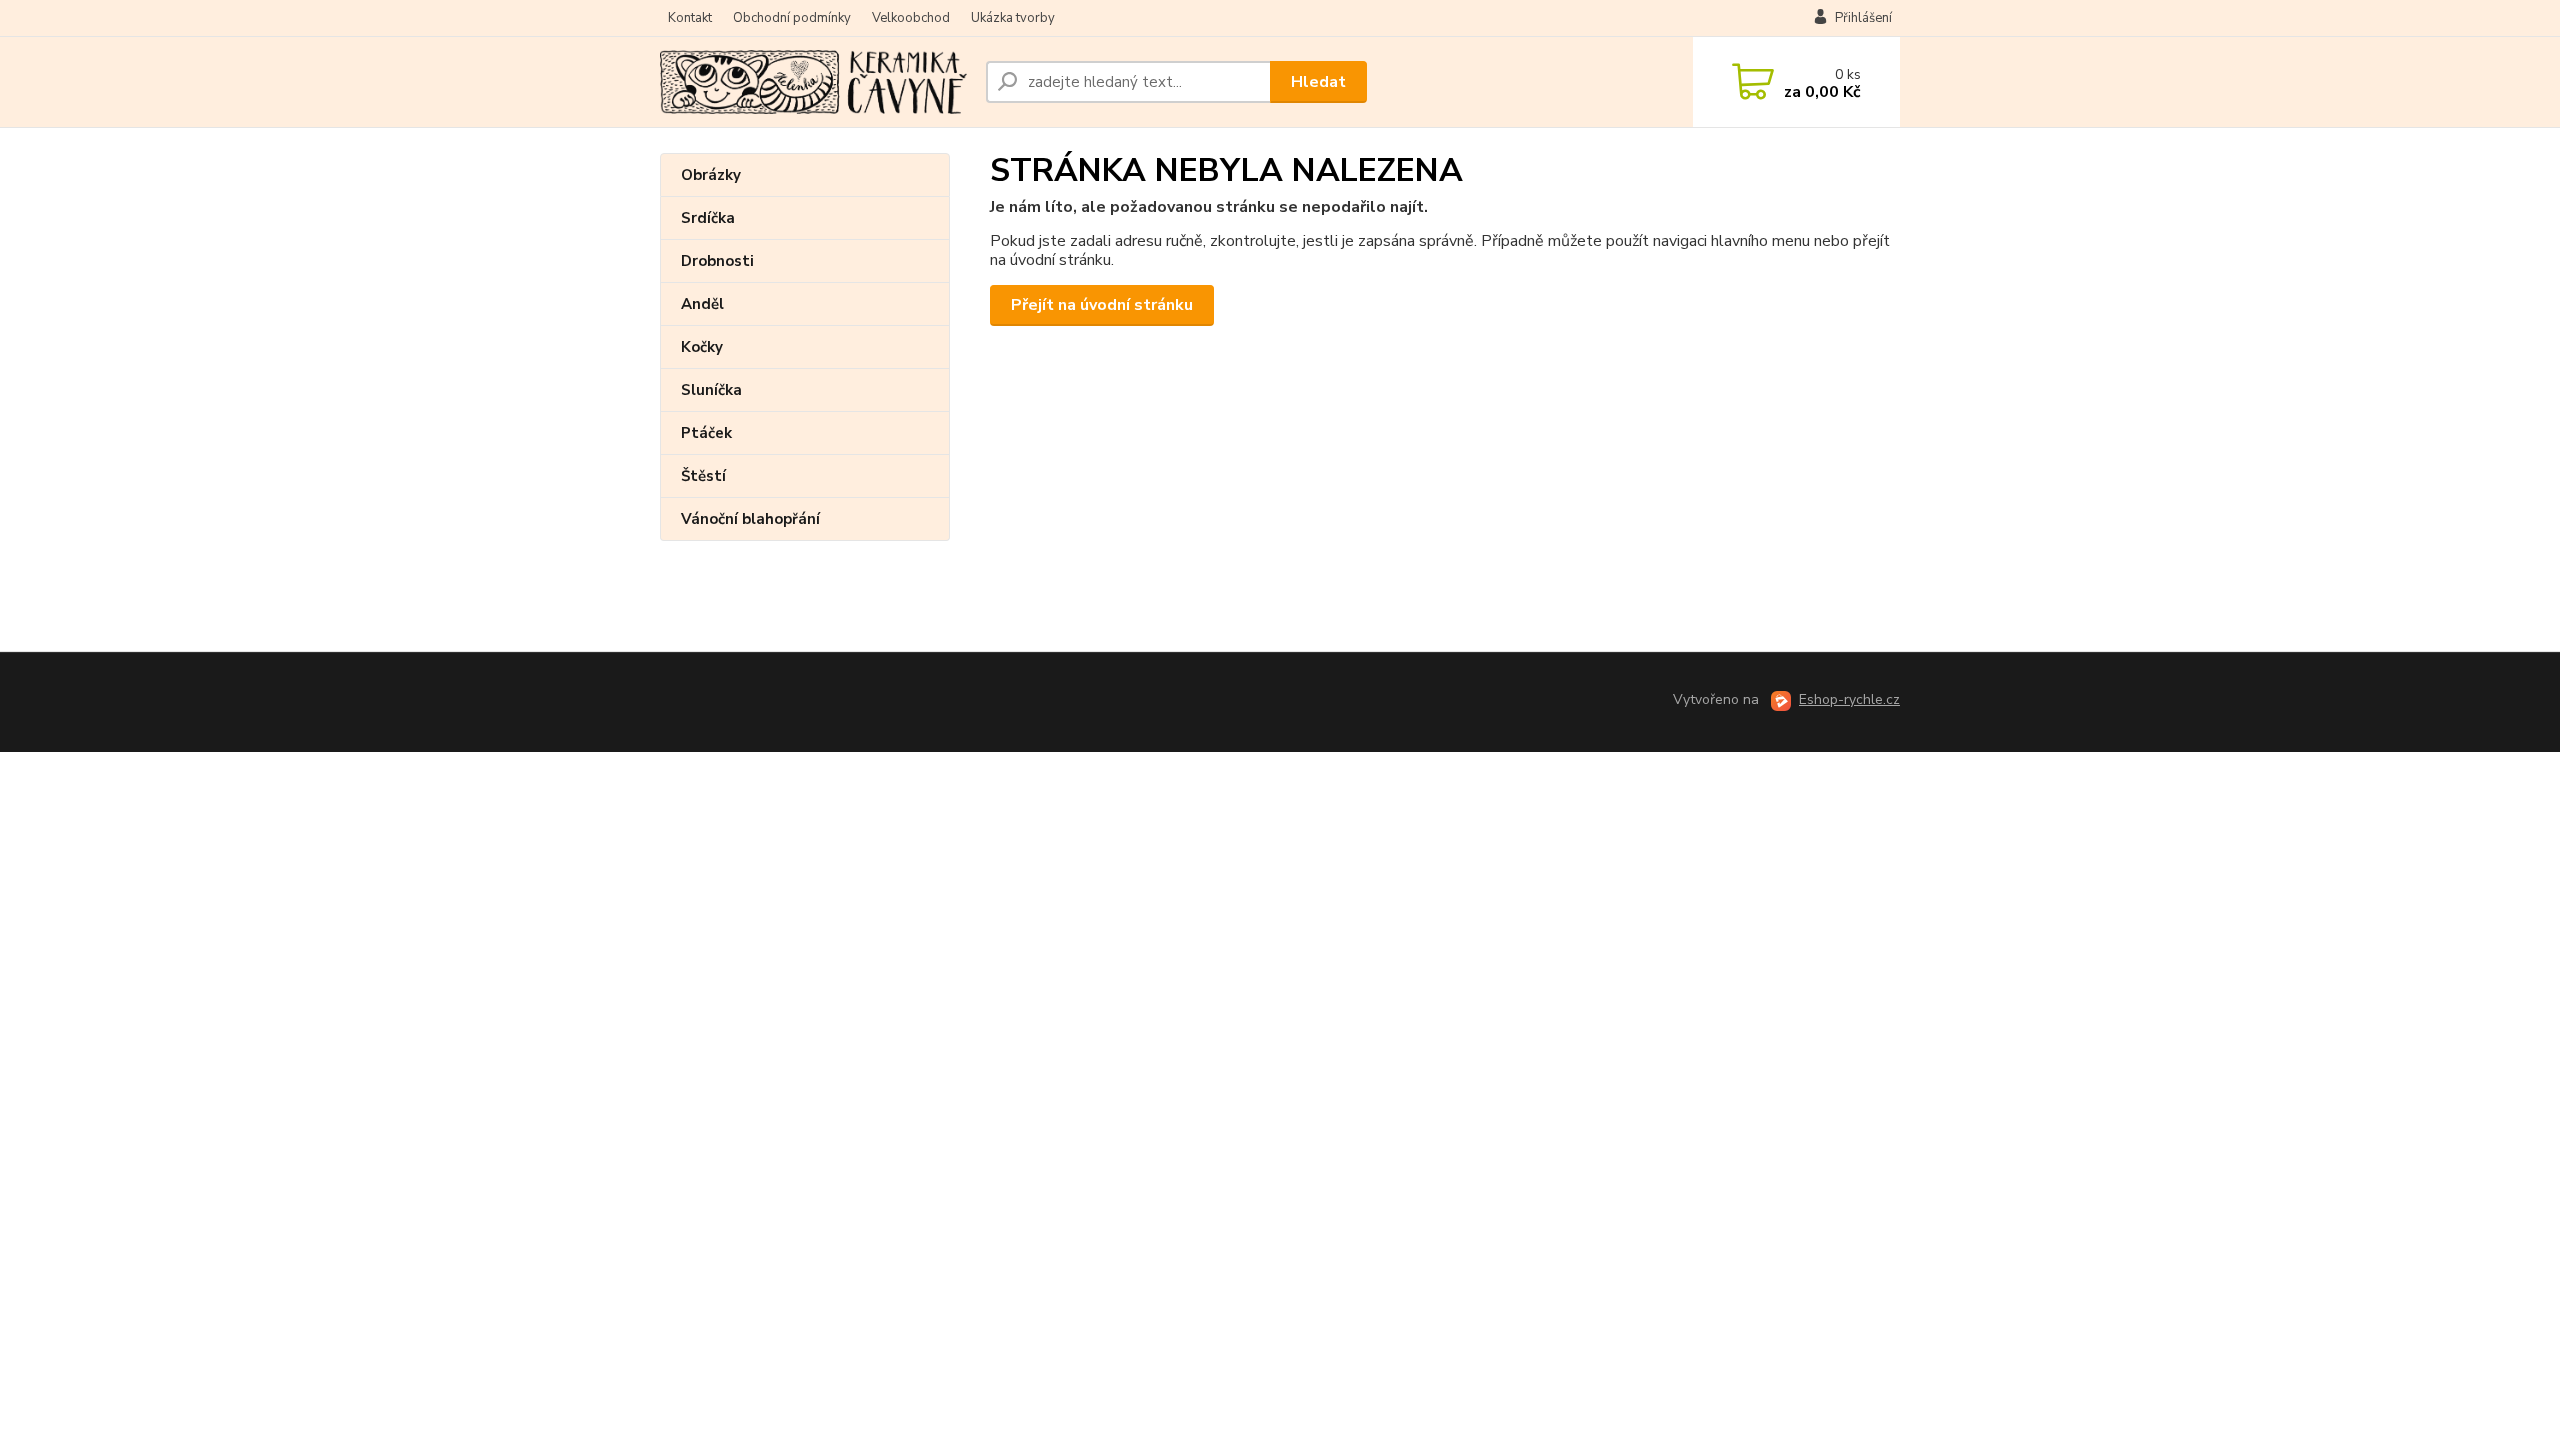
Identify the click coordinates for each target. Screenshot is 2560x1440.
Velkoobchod (911, 18)
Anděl (702, 304)
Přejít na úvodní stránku (1102, 305)
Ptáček (706, 433)
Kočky (702, 347)
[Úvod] (815, 82)
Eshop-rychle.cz (1849, 699)
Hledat (1318, 82)
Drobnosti (717, 261)
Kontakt (690, 18)
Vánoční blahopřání (750, 519)
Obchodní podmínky (792, 18)
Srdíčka (708, 218)
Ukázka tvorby (1013, 18)
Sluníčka (711, 390)
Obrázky (711, 175)
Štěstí (703, 476)
